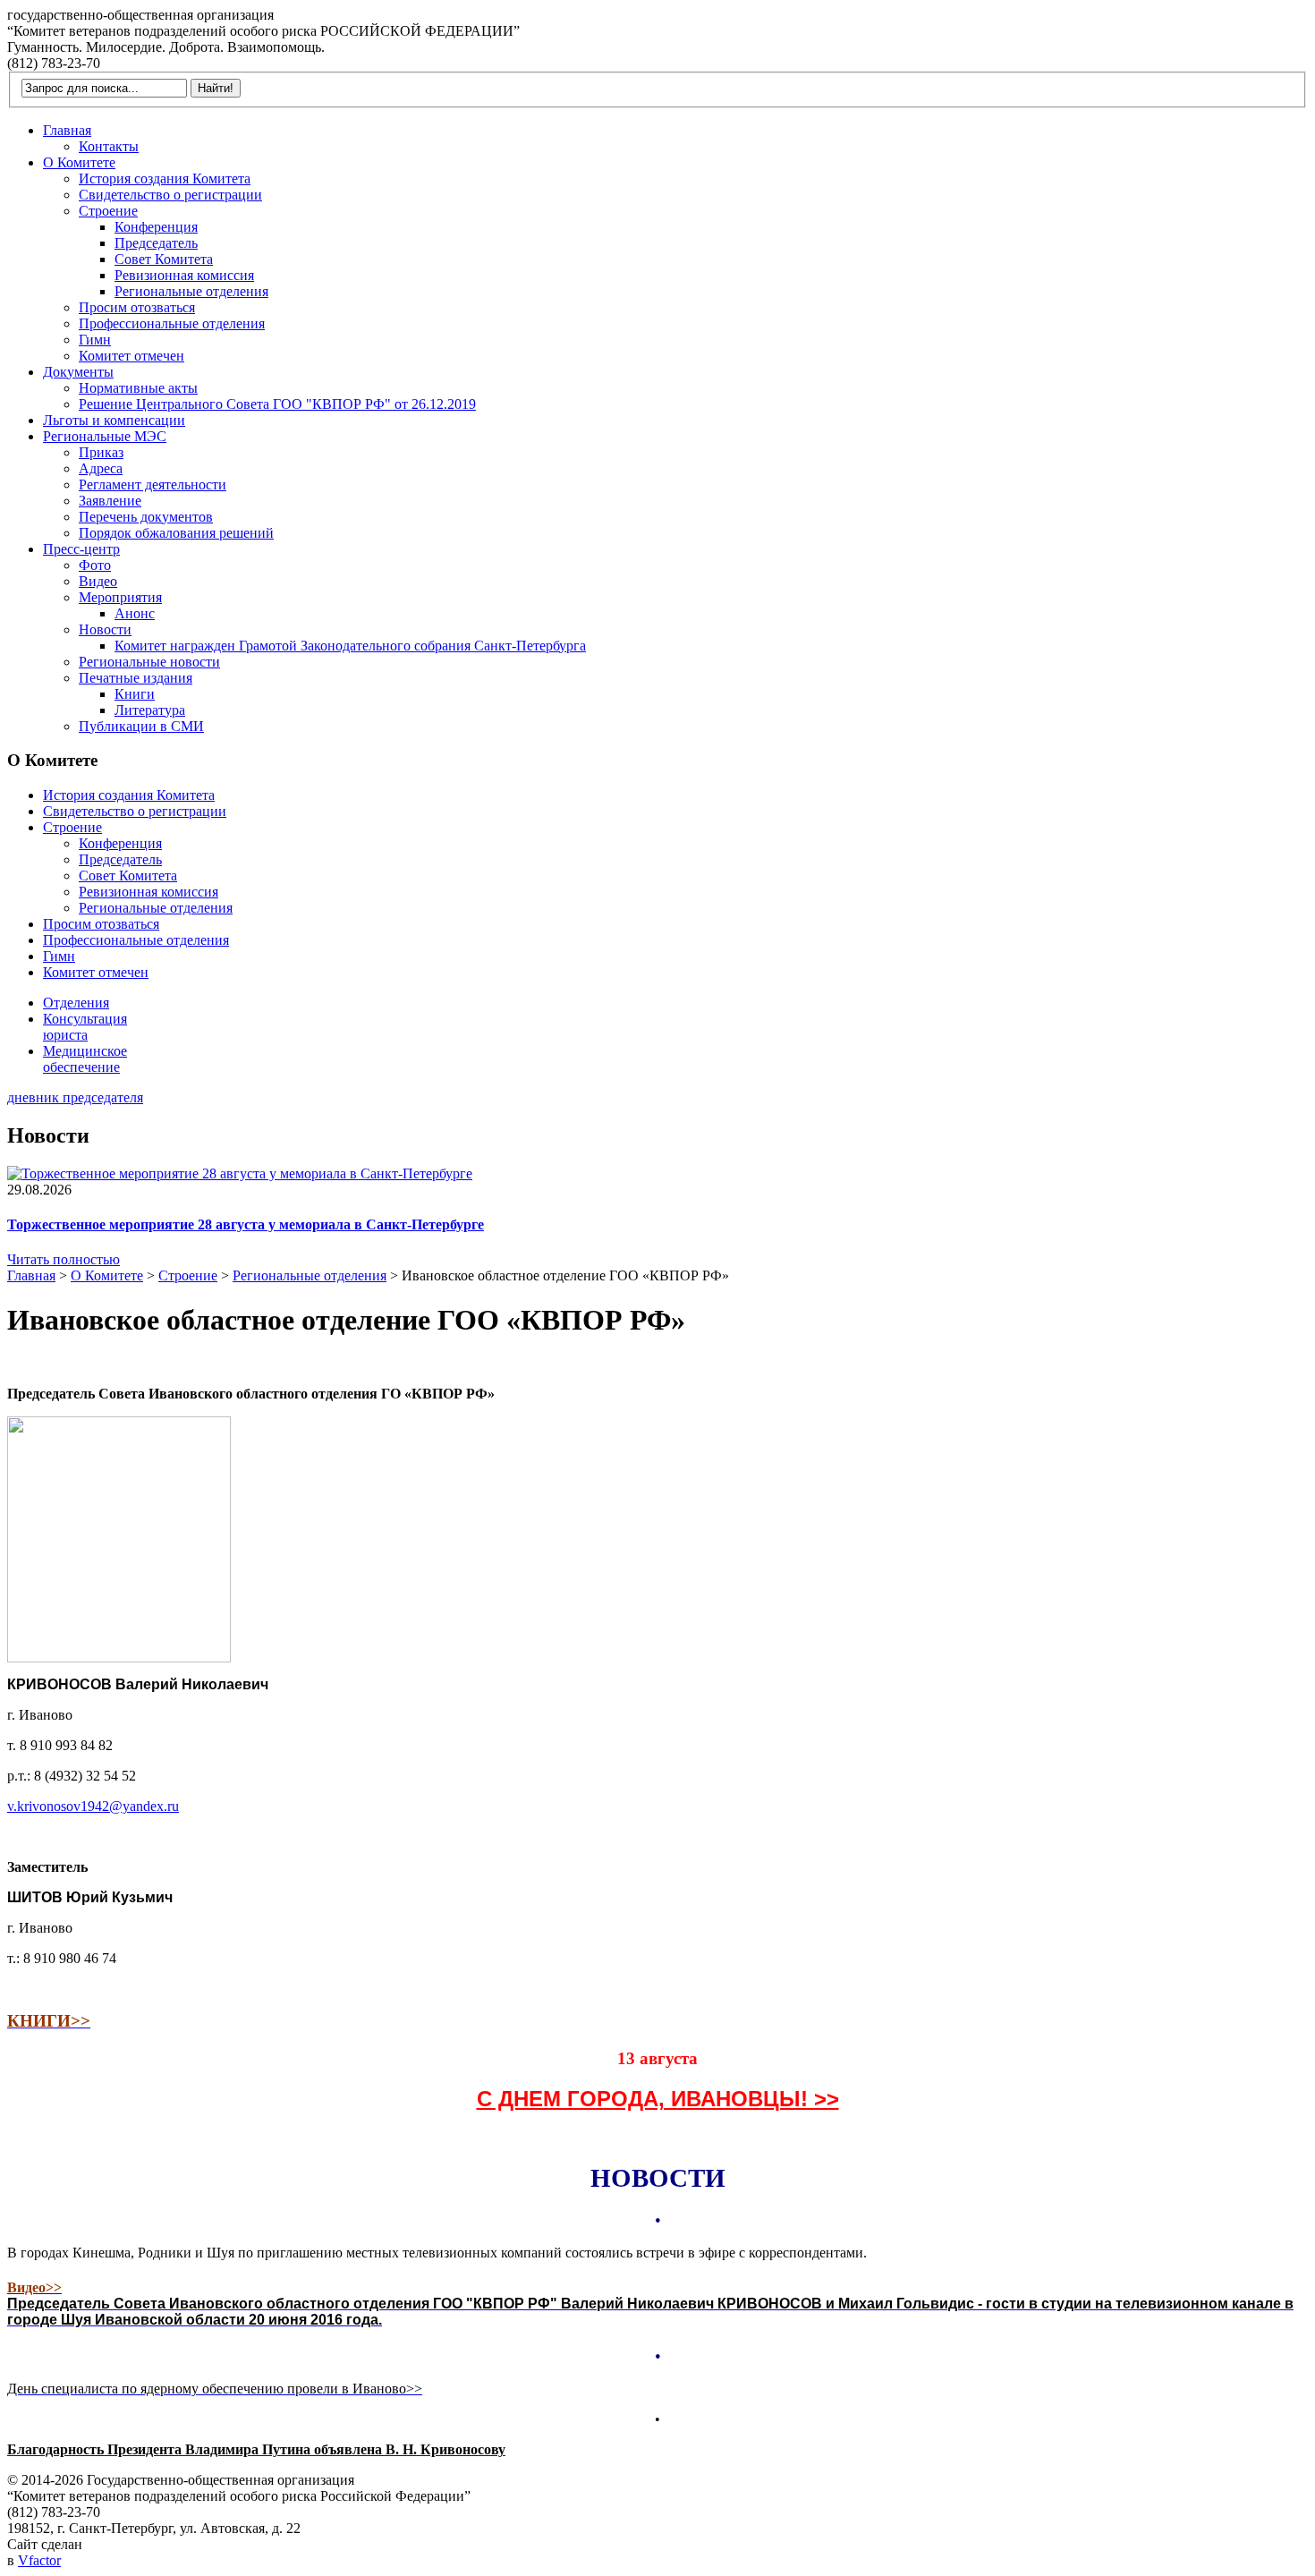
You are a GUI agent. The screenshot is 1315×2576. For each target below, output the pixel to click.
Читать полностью (64, 1259)
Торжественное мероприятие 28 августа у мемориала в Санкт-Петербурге (246, 1224)
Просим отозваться (137, 307)
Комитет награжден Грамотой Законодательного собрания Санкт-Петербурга (350, 646)
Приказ (101, 452)
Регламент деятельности (153, 485)
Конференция (156, 227)
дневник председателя (75, 1097)
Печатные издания (136, 678)
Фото (95, 565)
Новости (105, 629)
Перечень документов (146, 517)
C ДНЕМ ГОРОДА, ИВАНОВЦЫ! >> (658, 2099)
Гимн (95, 340)
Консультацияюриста (85, 1027)
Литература (150, 710)
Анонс (135, 613)
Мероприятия (120, 597)
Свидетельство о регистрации (170, 195)
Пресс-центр (81, 549)
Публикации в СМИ (141, 726)
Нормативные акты (138, 388)
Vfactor (39, 2560)
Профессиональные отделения (172, 323)
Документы (78, 372)
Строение (108, 211)
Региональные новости (149, 662)
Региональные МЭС (105, 436)
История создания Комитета (165, 179)
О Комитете (79, 162)
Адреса (101, 468)
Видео (98, 581)
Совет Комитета (164, 259)
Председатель (156, 243)
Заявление (110, 501)
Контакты (109, 146)
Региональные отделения (191, 291)
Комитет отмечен (131, 356)
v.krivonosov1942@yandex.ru (93, 1806)
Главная (67, 130)
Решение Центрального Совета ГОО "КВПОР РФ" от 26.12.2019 (277, 404)
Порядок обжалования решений (176, 533)
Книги (135, 694)
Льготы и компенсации (114, 420)
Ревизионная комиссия (184, 275)
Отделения (76, 1003)
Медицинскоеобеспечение (85, 1059)
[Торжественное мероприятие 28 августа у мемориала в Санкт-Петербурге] (240, 1173)
